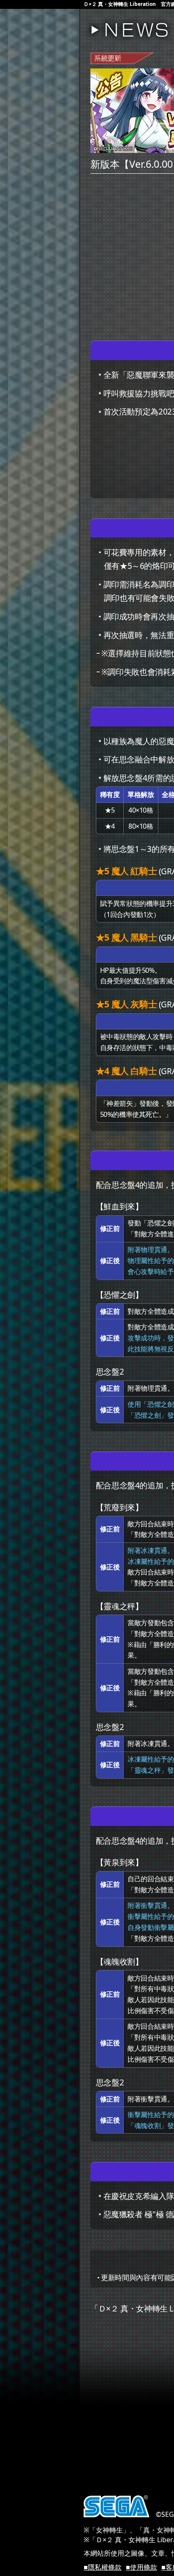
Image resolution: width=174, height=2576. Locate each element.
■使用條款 (141, 2567)
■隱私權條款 (103, 2567)
